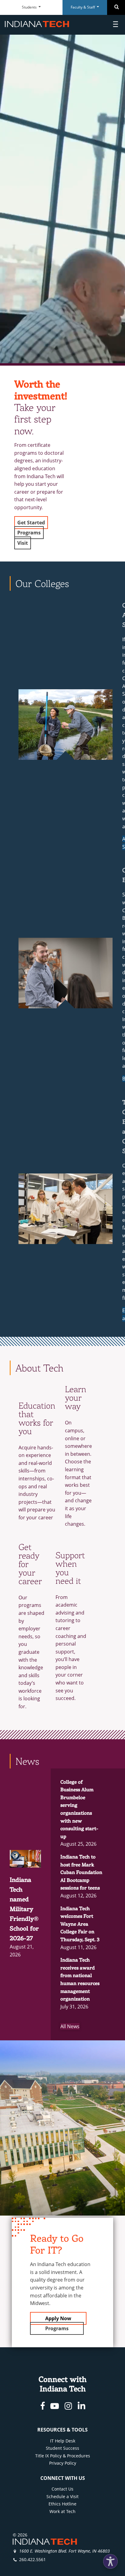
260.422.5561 (32, 2559)
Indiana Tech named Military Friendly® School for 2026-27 (24, 1909)
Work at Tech (62, 2511)
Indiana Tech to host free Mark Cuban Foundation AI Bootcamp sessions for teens (81, 1872)
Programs (29, 533)
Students (30, 7)
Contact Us (62, 2489)
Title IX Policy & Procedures (63, 2456)
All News (70, 2026)
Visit (23, 543)
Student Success (62, 2448)
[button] (110, 2561)
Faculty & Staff (83, 7)
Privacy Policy (63, 2463)
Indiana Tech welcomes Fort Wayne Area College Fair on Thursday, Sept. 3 (80, 1924)
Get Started (31, 523)
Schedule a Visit (62, 2496)
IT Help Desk (63, 2441)
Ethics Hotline (62, 2504)
